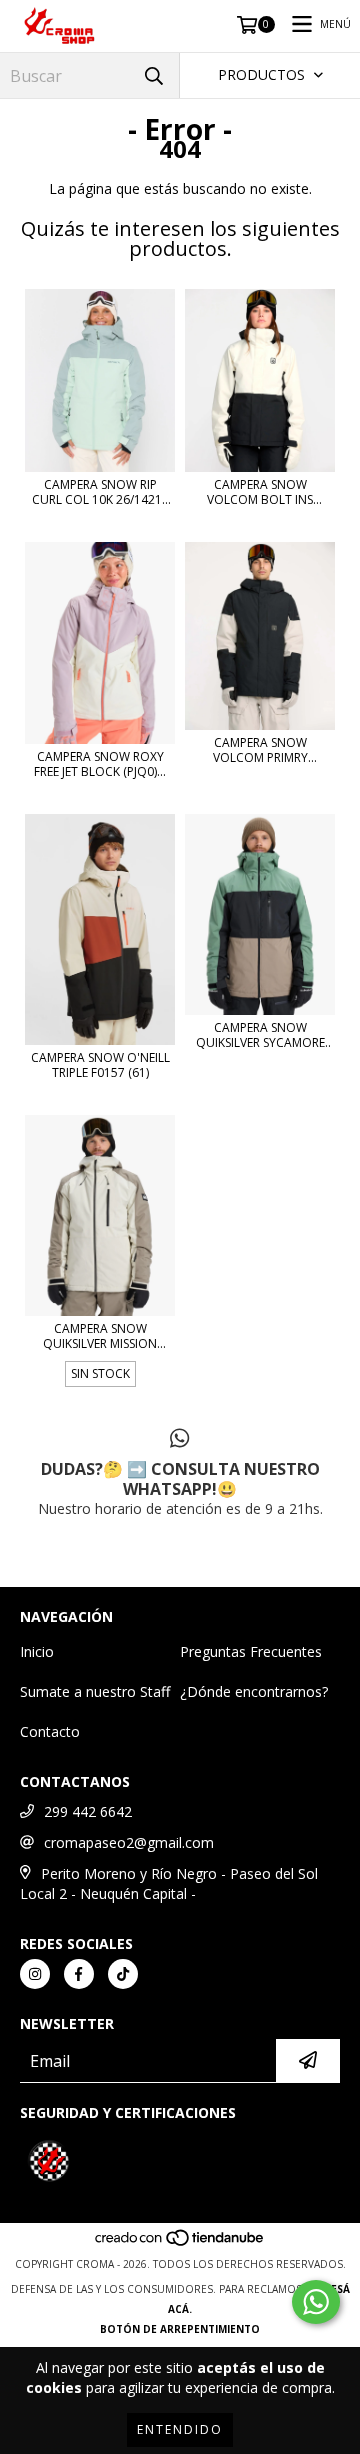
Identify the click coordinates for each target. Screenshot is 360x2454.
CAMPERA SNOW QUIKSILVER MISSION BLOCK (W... (100, 1336)
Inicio (37, 1651)
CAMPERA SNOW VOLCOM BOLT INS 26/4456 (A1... (260, 492)
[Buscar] (154, 75)
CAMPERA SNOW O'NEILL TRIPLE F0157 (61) (100, 1065)
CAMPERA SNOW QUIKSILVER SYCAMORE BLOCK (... (260, 1035)
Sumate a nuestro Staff (95, 1691)
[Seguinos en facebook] (79, 1974)
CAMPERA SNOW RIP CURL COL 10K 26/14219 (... (100, 492)
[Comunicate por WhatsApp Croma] (316, 2302)
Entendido (180, 2429)
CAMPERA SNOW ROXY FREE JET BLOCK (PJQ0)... (100, 764)
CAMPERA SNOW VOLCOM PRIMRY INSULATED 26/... (260, 750)
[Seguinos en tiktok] (123, 1974)
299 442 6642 (88, 1811)
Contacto (50, 1731)
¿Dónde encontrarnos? (254, 1691)
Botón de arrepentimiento (180, 2329)
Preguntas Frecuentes (251, 1651)
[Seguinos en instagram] (35, 1974)
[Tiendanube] (180, 2244)
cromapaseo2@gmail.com (129, 1842)
